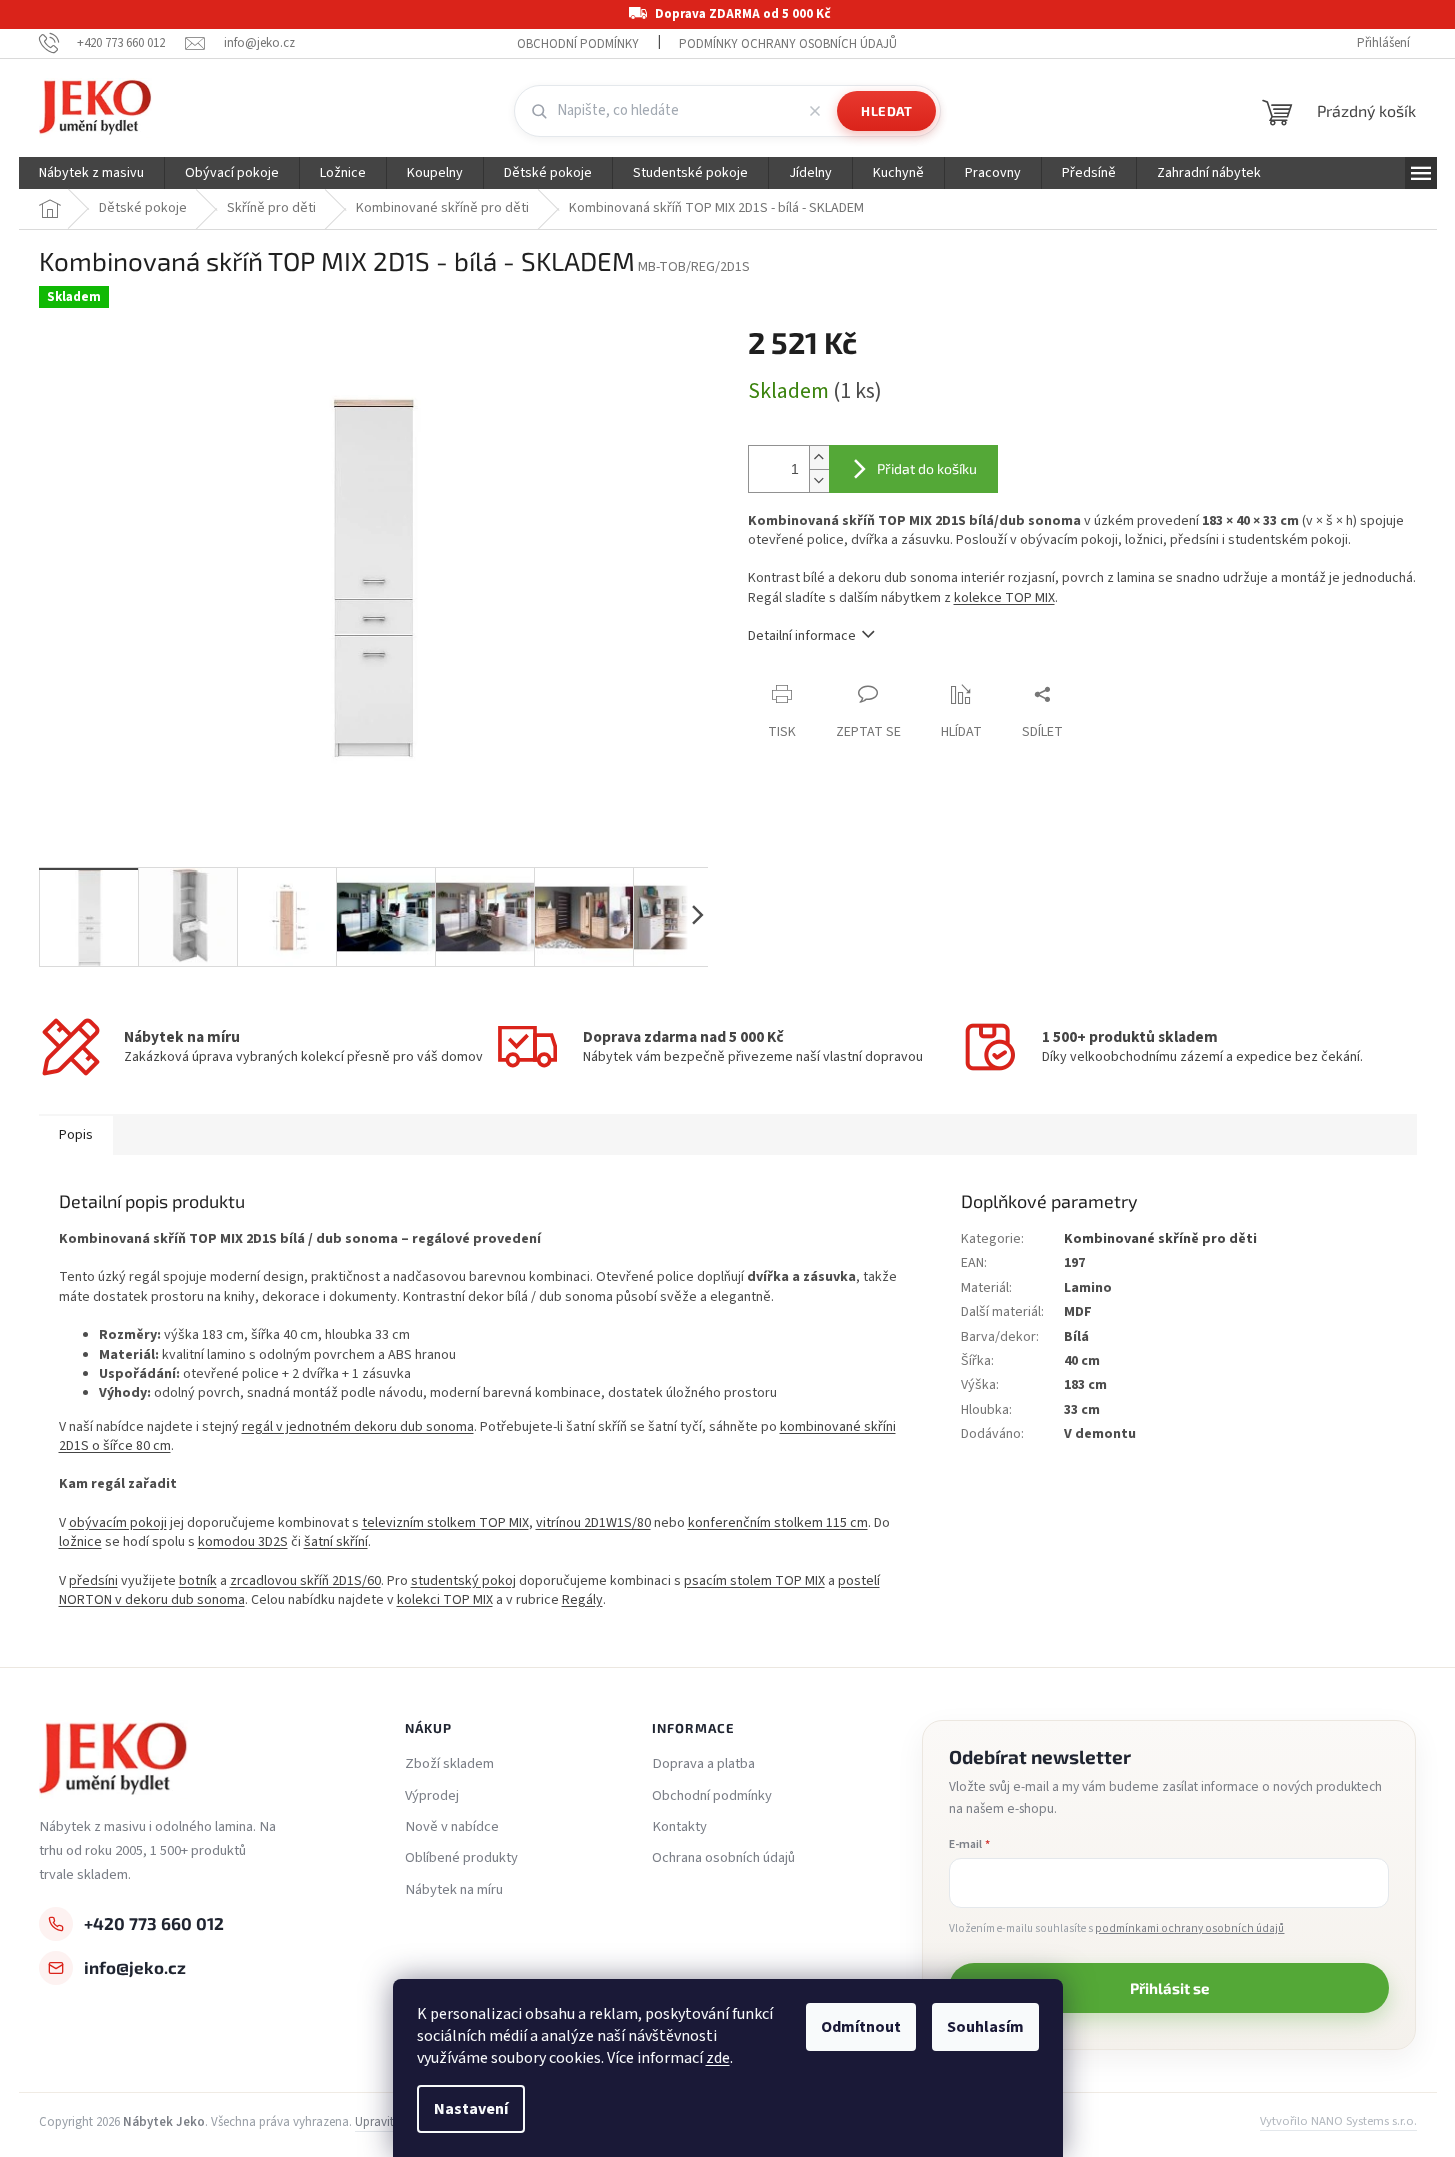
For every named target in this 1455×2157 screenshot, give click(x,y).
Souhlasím (985, 2027)
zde (718, 2058)
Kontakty (679, 1827)
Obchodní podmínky (578, 44)
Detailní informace (802, 636)
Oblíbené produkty (461, 1858)
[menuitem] (91, 173)
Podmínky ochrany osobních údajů (788, 44)
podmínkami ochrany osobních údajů (1189, 1928)
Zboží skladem (449, 1764)
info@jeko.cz (135, 1967)
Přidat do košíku (927, 468)
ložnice (80, 1542)
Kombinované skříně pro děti (1160, 1239)
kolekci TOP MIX (445, 1600)
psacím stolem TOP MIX (754, 1581)
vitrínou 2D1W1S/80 (593, 1523)
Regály (582, 1600)
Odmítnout (861, 2027)
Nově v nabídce (452, 1827)
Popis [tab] (76, 1135)
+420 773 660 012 (154, 1923)
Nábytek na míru (454, 1890)
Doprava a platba (703, 1764)
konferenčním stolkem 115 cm (778, 1523)
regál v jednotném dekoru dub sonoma (358, 1427)
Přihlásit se (1169, 1988)
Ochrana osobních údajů (723, 1858)
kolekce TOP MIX (1004, 598)
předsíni (93, 1581)
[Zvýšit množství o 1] (819, 457)
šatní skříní (336, 1542)
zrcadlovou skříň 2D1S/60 (305, 1581)
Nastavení (471, 2109)
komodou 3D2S (243, 1542)
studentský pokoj (463, 1581)
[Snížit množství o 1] (819, 480)
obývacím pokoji (118, 1523)
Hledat (886, 111)
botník (198, 1581)
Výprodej (432, 1796)
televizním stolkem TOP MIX (445, 1523)
